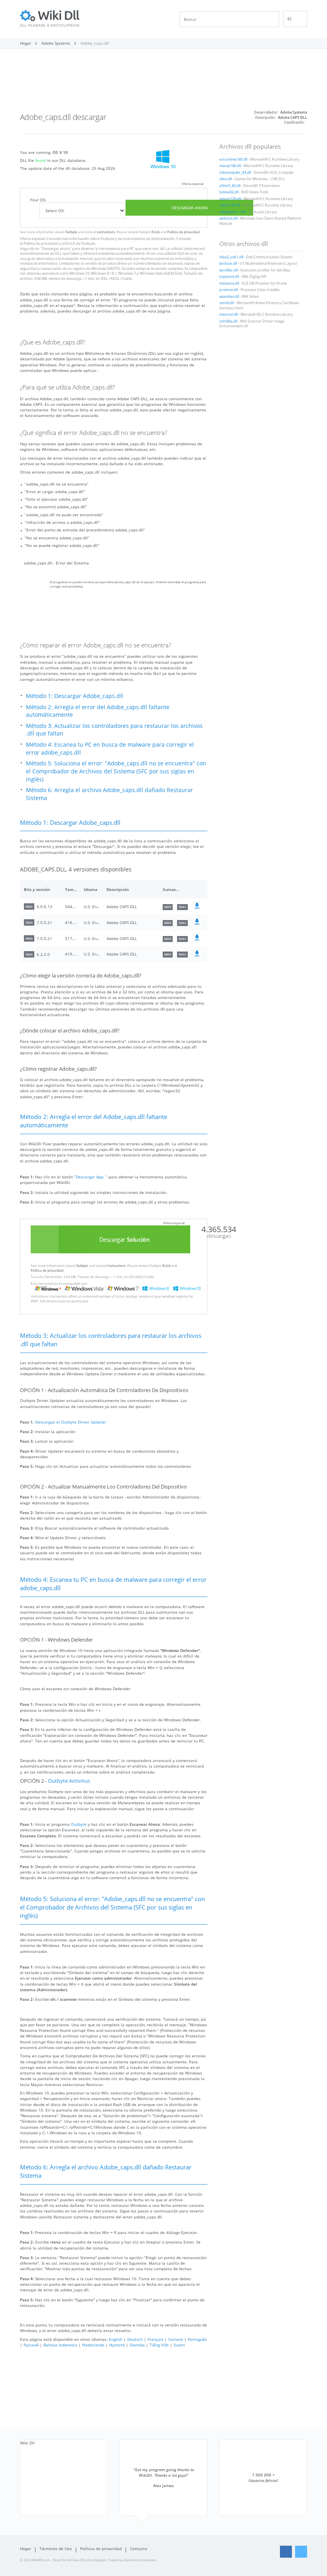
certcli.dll (227, 303)
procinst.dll (229, 290)
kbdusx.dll (228, 263)
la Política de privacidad (39, 244)
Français (156, 2339)
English (116, 2339)
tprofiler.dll (229, 270)
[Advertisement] (163, 83)
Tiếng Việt (159, 2345)
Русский (31, 2345)
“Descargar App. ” (91, 1177)
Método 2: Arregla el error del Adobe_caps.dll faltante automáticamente (98, 711)
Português (197, 2339)
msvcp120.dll (230, 199)
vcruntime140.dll (233, 159)
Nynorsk (117, 2345)
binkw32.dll (229, 192)
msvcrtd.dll (229, 315)
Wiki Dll (28, 2443)
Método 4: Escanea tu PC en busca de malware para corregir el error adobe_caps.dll (110, 748)
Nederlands (93, 2345)
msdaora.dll (229, 283)
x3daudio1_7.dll (232, 212)
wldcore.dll (228, 218)
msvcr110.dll (230, 205)
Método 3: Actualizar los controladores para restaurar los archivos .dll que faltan (114, 730)
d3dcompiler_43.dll (235, 173)
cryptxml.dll (229, 277)
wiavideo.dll (229, 297)
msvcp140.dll (230, 166)
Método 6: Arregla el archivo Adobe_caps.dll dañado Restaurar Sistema (109, 794)
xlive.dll (226, 179)
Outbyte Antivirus (69, 1781)
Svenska (137, 2345)
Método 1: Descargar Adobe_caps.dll (75, 696)
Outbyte (71, 232)
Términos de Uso (56, 2548)
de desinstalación (160, 239)
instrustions (106, 232)
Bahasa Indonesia (60, 2345)
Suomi (179, 2345)
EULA (156, 232)
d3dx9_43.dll (230, 186)
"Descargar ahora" (56, 249)
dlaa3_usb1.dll (231, 257)
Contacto (139, 2548)
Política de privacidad (183, 232)
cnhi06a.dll (228, 321)
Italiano (176, 2339)
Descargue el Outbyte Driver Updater (71, 1422)
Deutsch (135, 2339)
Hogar (26, 2548)
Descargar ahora (190, 208)
